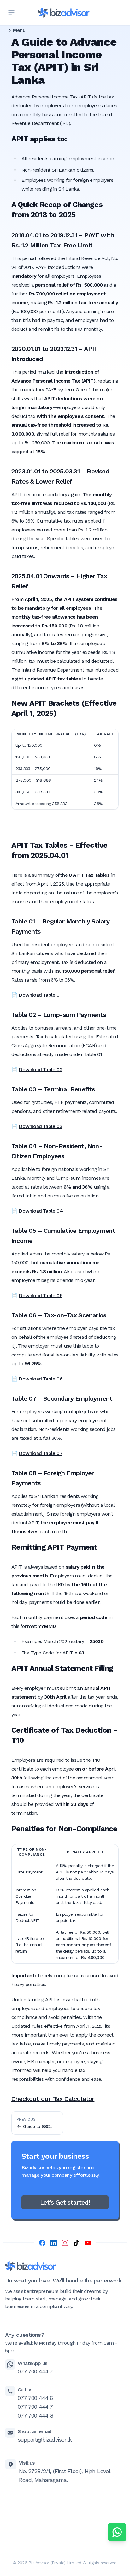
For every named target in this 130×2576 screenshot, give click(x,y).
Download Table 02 (40, 1069)
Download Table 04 (41, 1211)
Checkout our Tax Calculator (53, 2099)
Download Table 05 (40, 1295)
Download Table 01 (40, 995)
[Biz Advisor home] (64, 13)
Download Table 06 (40, 1379)
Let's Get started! (65, 2202)
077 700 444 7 (35, 2371)
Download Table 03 (40, 1126)
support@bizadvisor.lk (45, 2439)
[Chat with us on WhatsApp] (117, 2532)
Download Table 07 (40, 1453)
